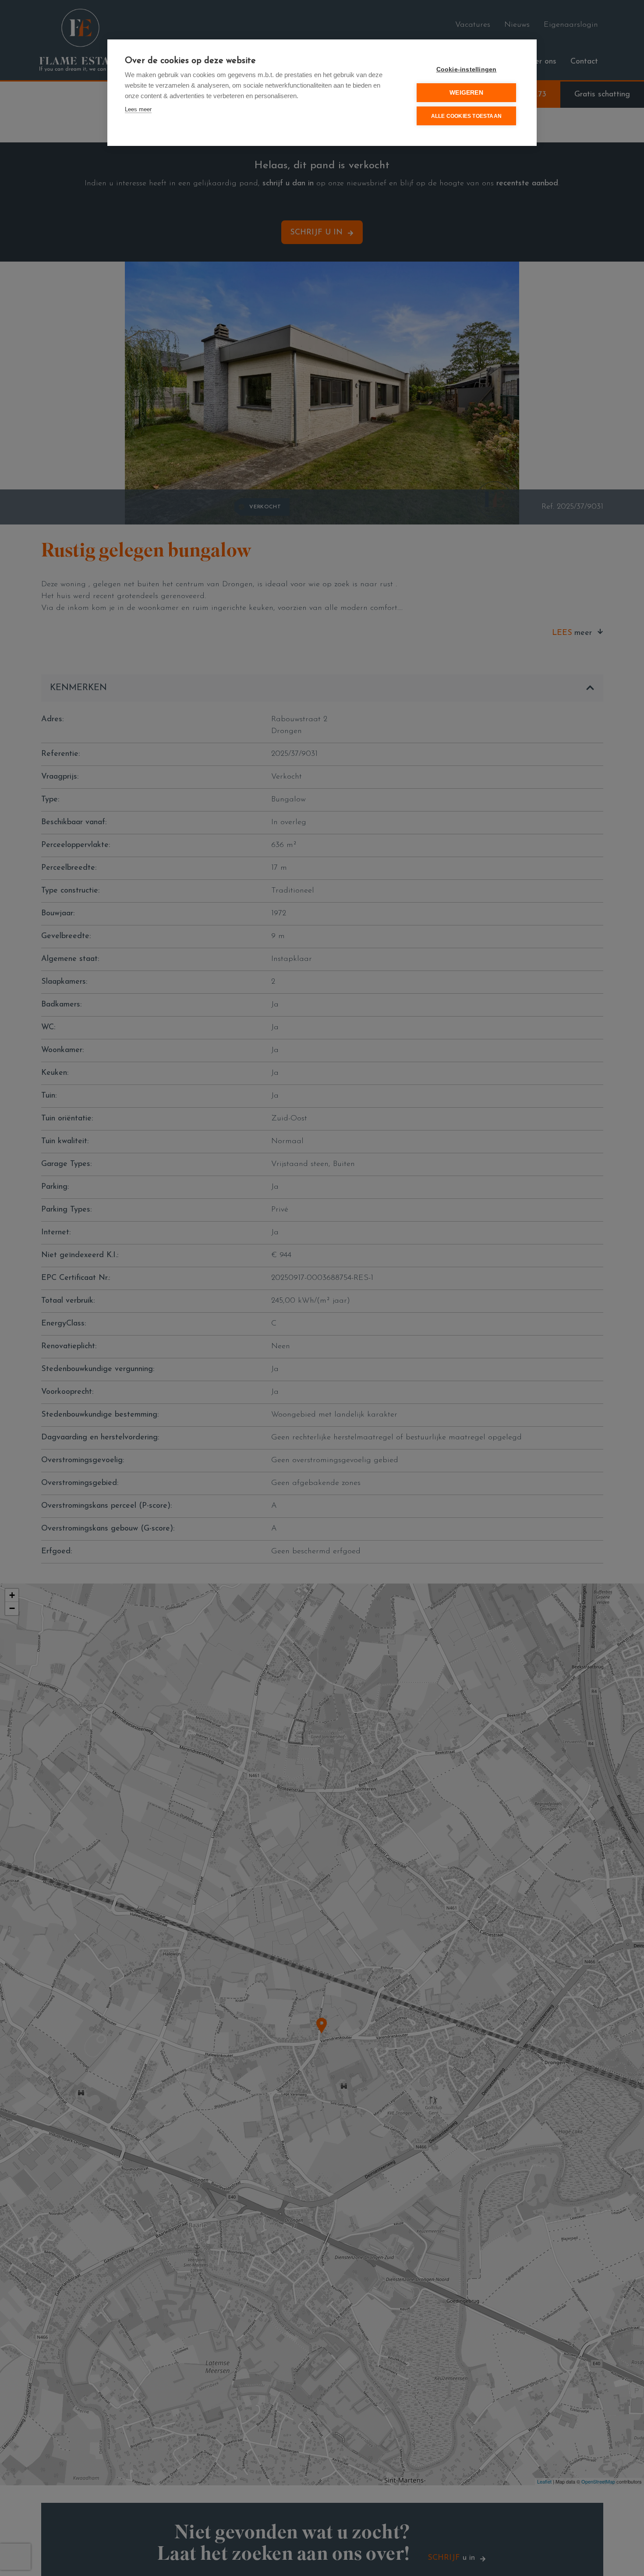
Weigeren (466, 93)
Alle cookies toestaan (466, 116)
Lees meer (138, 109)
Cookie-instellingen (467, 69)
